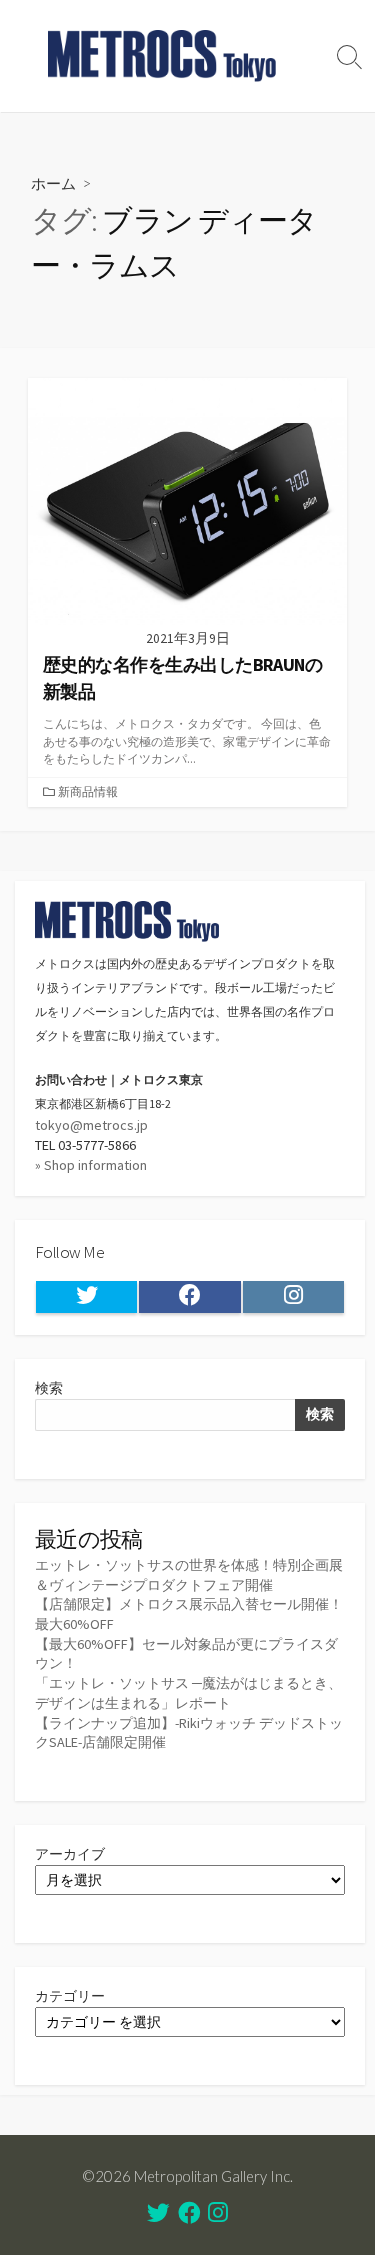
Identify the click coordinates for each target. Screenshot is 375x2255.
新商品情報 (88, 791)
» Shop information (91, 1165)
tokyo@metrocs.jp (91, 1125)
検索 (49, 1388)
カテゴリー (70, 1996)
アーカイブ (70, 1854)
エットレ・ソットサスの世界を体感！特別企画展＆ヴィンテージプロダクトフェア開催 (189, 1575)
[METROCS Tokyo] (162, 56)
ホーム (53, 183)
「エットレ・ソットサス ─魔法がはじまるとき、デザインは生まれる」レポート (188, 1693)
